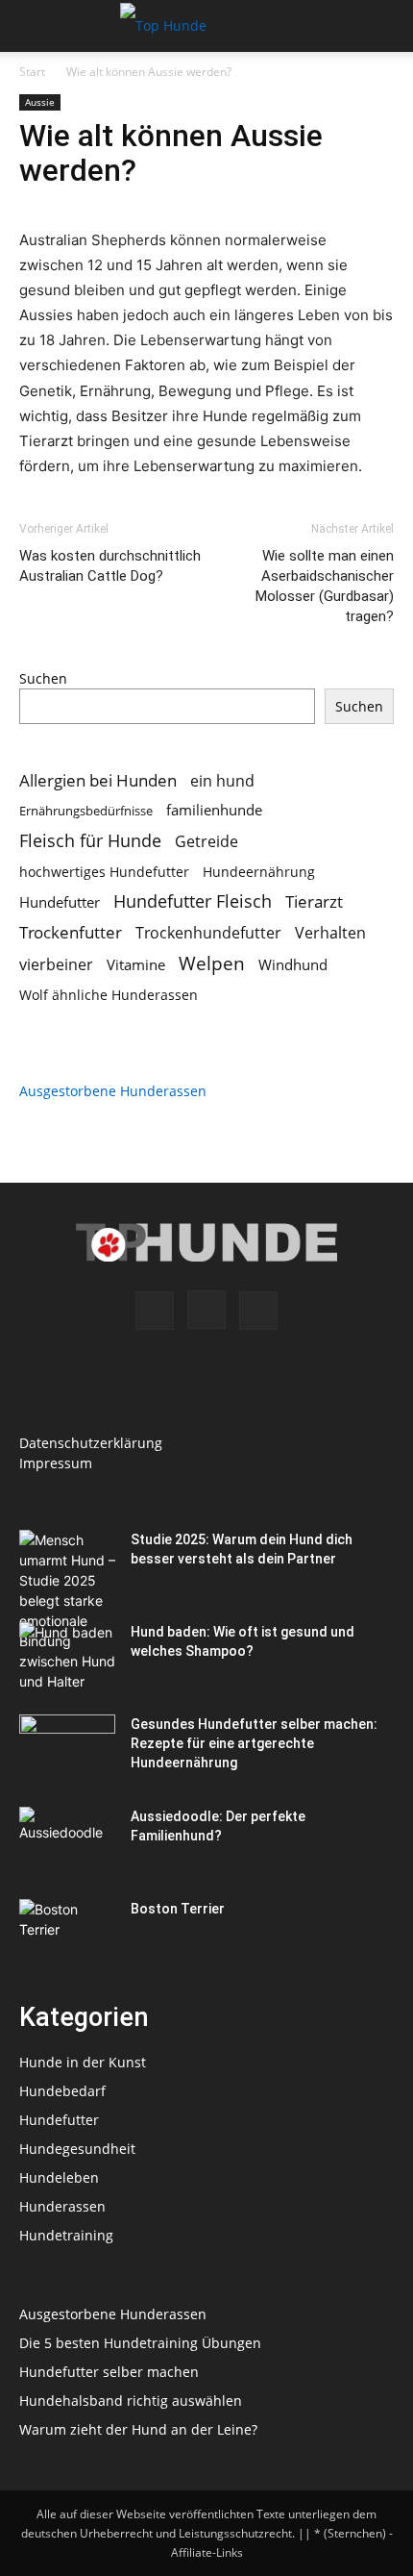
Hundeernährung (259, 872)
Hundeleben (59, 2177)
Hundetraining (66, 2235)
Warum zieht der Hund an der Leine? (138, 2429)
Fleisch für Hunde (90, 841)
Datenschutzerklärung (91, 1443)
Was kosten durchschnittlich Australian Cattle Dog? (110, 566)
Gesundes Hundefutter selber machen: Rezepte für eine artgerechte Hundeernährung (254, 1743)
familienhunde (214, 810)
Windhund (293, 964)
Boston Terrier (178, 1909)
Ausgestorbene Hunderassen (113, 1091)
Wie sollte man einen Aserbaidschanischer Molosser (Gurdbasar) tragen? (325, 586)
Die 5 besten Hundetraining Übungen (140, 2343)
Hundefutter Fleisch (193, 901)
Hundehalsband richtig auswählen (131, 2401)
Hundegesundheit (77, 2149)
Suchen (43, 678)
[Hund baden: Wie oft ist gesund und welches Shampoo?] (67, 1656)
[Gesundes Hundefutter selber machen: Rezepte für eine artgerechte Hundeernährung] (67, 1748)
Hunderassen (62, 2206)
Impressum (56, 1463)
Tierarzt (314, 901)
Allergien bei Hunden (98, 780)
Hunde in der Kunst (83, 2062)
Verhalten (330, 933)
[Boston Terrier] (67, 1933)
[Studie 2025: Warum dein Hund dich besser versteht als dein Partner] (67, 1611)
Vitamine (136, 964)
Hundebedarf (62, 2091)
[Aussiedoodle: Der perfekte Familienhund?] (67, 1840)
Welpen (212, 963)
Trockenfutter (71, 932)
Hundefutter (60, 902)
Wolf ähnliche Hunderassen (109, 995)
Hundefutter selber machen (109, 2372)
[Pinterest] (258, 1311)
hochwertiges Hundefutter (104, 872)
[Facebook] (155, 1311)
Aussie (40, 102)
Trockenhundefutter (208, 933)
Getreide (206, 842)
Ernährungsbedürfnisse (86, 811)
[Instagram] (206, 1310)
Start (32, 72)
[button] (33, 26)
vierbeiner (56, 965)
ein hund (222, 780)
